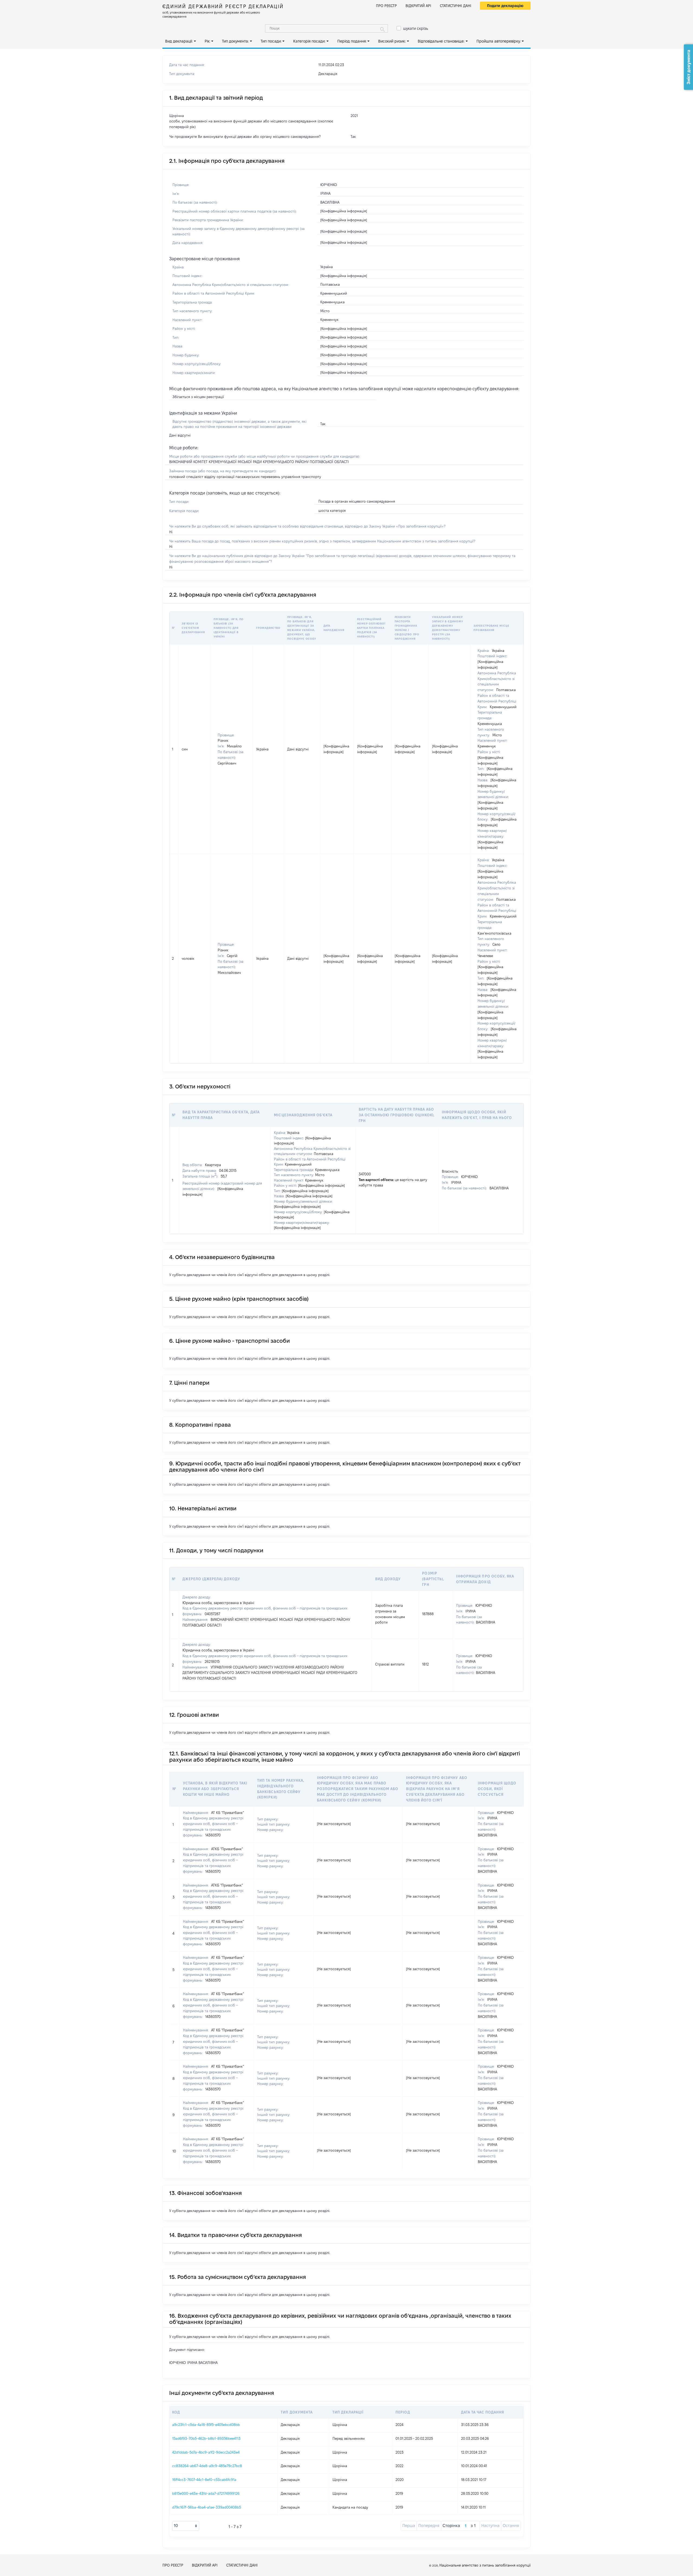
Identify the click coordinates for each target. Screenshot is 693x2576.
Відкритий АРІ (418, 6)
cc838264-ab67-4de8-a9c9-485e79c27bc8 (207, 2466)
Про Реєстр (386, 6)
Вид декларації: (179, 41)
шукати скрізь (416, 28)
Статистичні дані (456, 6)
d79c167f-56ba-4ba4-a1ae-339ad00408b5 (207, 2507)
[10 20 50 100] (186, 2526)
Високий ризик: (392, 41)
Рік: (207, 41)
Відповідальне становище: (441, 41)
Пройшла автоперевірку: (499, 41)
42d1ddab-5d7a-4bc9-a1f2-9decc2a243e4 (206, 2452)
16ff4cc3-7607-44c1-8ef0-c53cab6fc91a (204, 2480)
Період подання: (352, 41)
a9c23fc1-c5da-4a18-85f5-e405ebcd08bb (206, 2425)
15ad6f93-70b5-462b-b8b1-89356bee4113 (206, 2438)
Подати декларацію (505, 6)
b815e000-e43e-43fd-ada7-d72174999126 (206, 2493)
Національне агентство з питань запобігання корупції (485, 2565)
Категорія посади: (309, 41)
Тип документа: (235, 41)
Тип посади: (271, 41)
